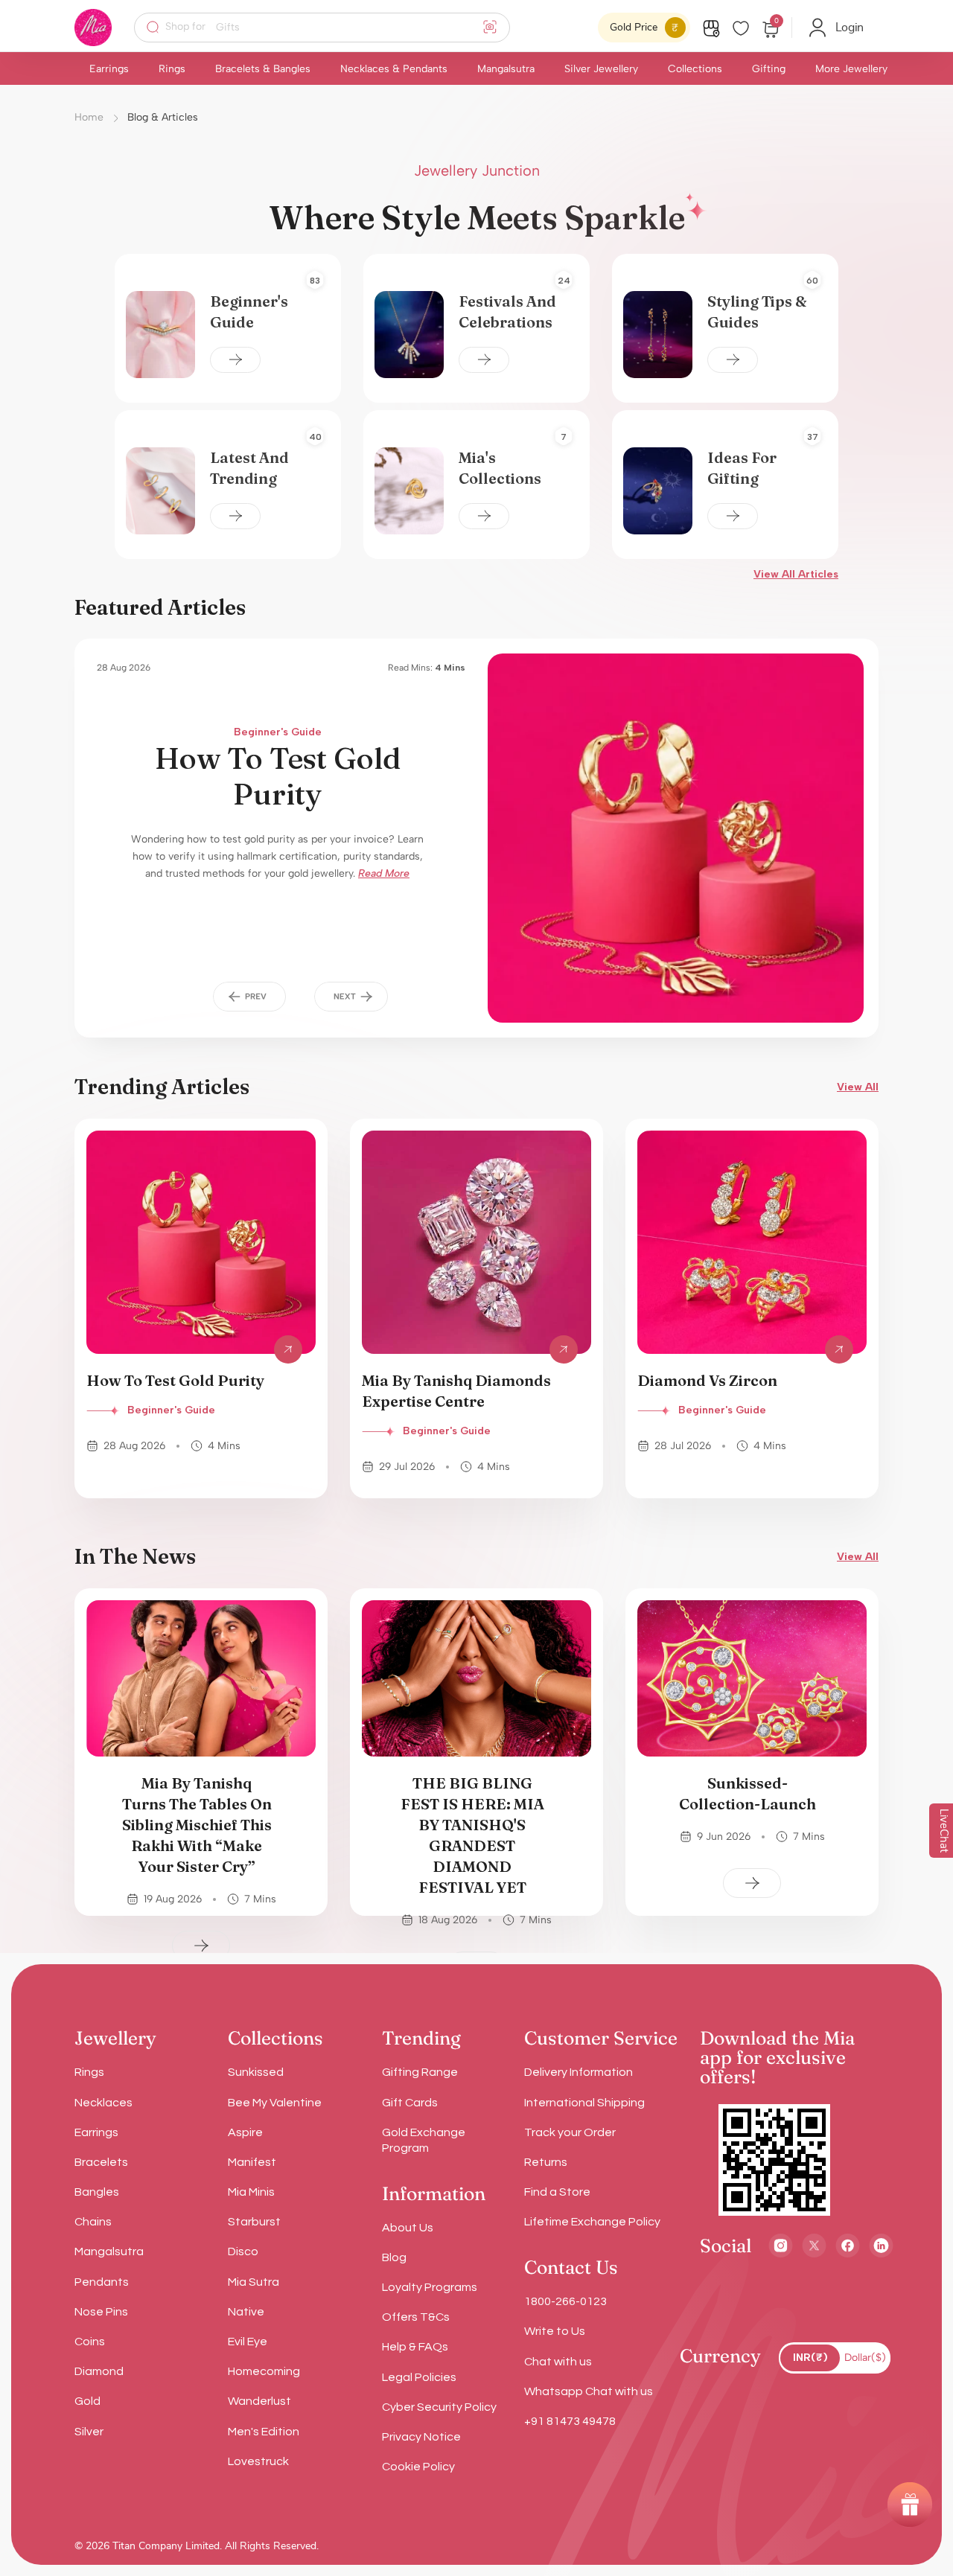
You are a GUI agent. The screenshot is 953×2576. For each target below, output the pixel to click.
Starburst (254, 2222)
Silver (89, 2432)
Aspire (245, 2132)
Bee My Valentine (275, 2103)
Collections (695, 69)
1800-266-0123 (565, 2301)
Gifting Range (420, 2072)
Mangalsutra (506, 69)
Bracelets (101, 2162)
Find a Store (557, 2192)
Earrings (109, 69)
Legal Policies (419, 2377)
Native (246, 2312)
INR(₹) (810, 2358)
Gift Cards (410, 2103)
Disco (243, 2251)
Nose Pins (101, 2312)
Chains (93, 2222)
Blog (394, 2257)
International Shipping (584, 2103)
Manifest (252, 2162)
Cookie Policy (418, 2467)
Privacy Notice (421, 2437)
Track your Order (570, 2132)
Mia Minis (251, 2192)
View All (858, 1087)
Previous (250, 997)
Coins (90, 2342)
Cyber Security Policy (439, 2407)
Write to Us (555, 2331)
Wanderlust (259, 2401)
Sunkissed (256, 2072)
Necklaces (103, 2103)
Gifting (769, 69)
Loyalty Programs (430, 2287)
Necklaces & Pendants (394, 69)
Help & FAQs (415, 2347)
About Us (408, 2228)
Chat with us (558, 2362)
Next (351, 997)
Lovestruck (258, 2461)
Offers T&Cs (416, 2317)
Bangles (97, 2192)
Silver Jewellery (601, 69)
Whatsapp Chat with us (589, 2391)
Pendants (102, 2282)
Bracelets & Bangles (263, 69)
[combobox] (332, 28)
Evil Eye (248, 2342)
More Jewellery (851, 69)
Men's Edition (264, 2432)
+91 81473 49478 (570, 2421)
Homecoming (264, 2371)
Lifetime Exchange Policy (592, 2222)
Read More (384, 873)
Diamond (99, 2371)
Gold (87, 2401)
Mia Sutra (254, 2282)
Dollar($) (865, 2358)
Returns (546, 2162)
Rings (172, 69)
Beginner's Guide (278, 732)
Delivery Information (579, 2072)
